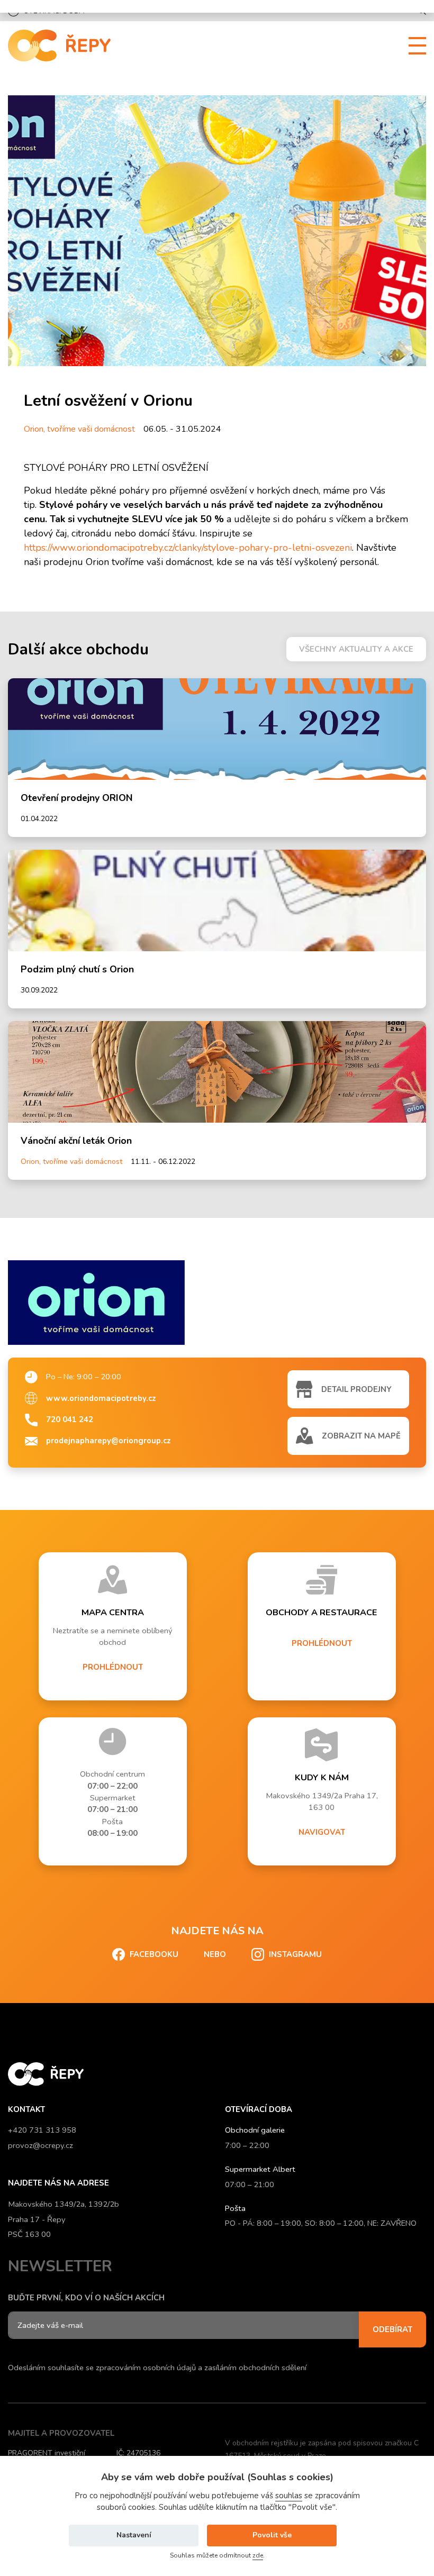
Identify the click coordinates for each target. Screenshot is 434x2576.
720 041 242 (70, 1419)
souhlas (289, 2496)
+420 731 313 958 (42, 2130)
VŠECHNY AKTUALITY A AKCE (356, 649)
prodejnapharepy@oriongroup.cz (108, 1441)
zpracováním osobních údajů (146, 2368)
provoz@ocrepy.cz (40, 2145)
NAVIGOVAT (322, 1832)
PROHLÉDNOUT (113, 1667)
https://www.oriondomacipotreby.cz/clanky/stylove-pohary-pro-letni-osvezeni (188, 548)
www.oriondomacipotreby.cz (101, 1398)
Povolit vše (272, 2535)
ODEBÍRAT (392, 2329)
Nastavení (134, 2535)
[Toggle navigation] (413, 46)
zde (258, 2555)
